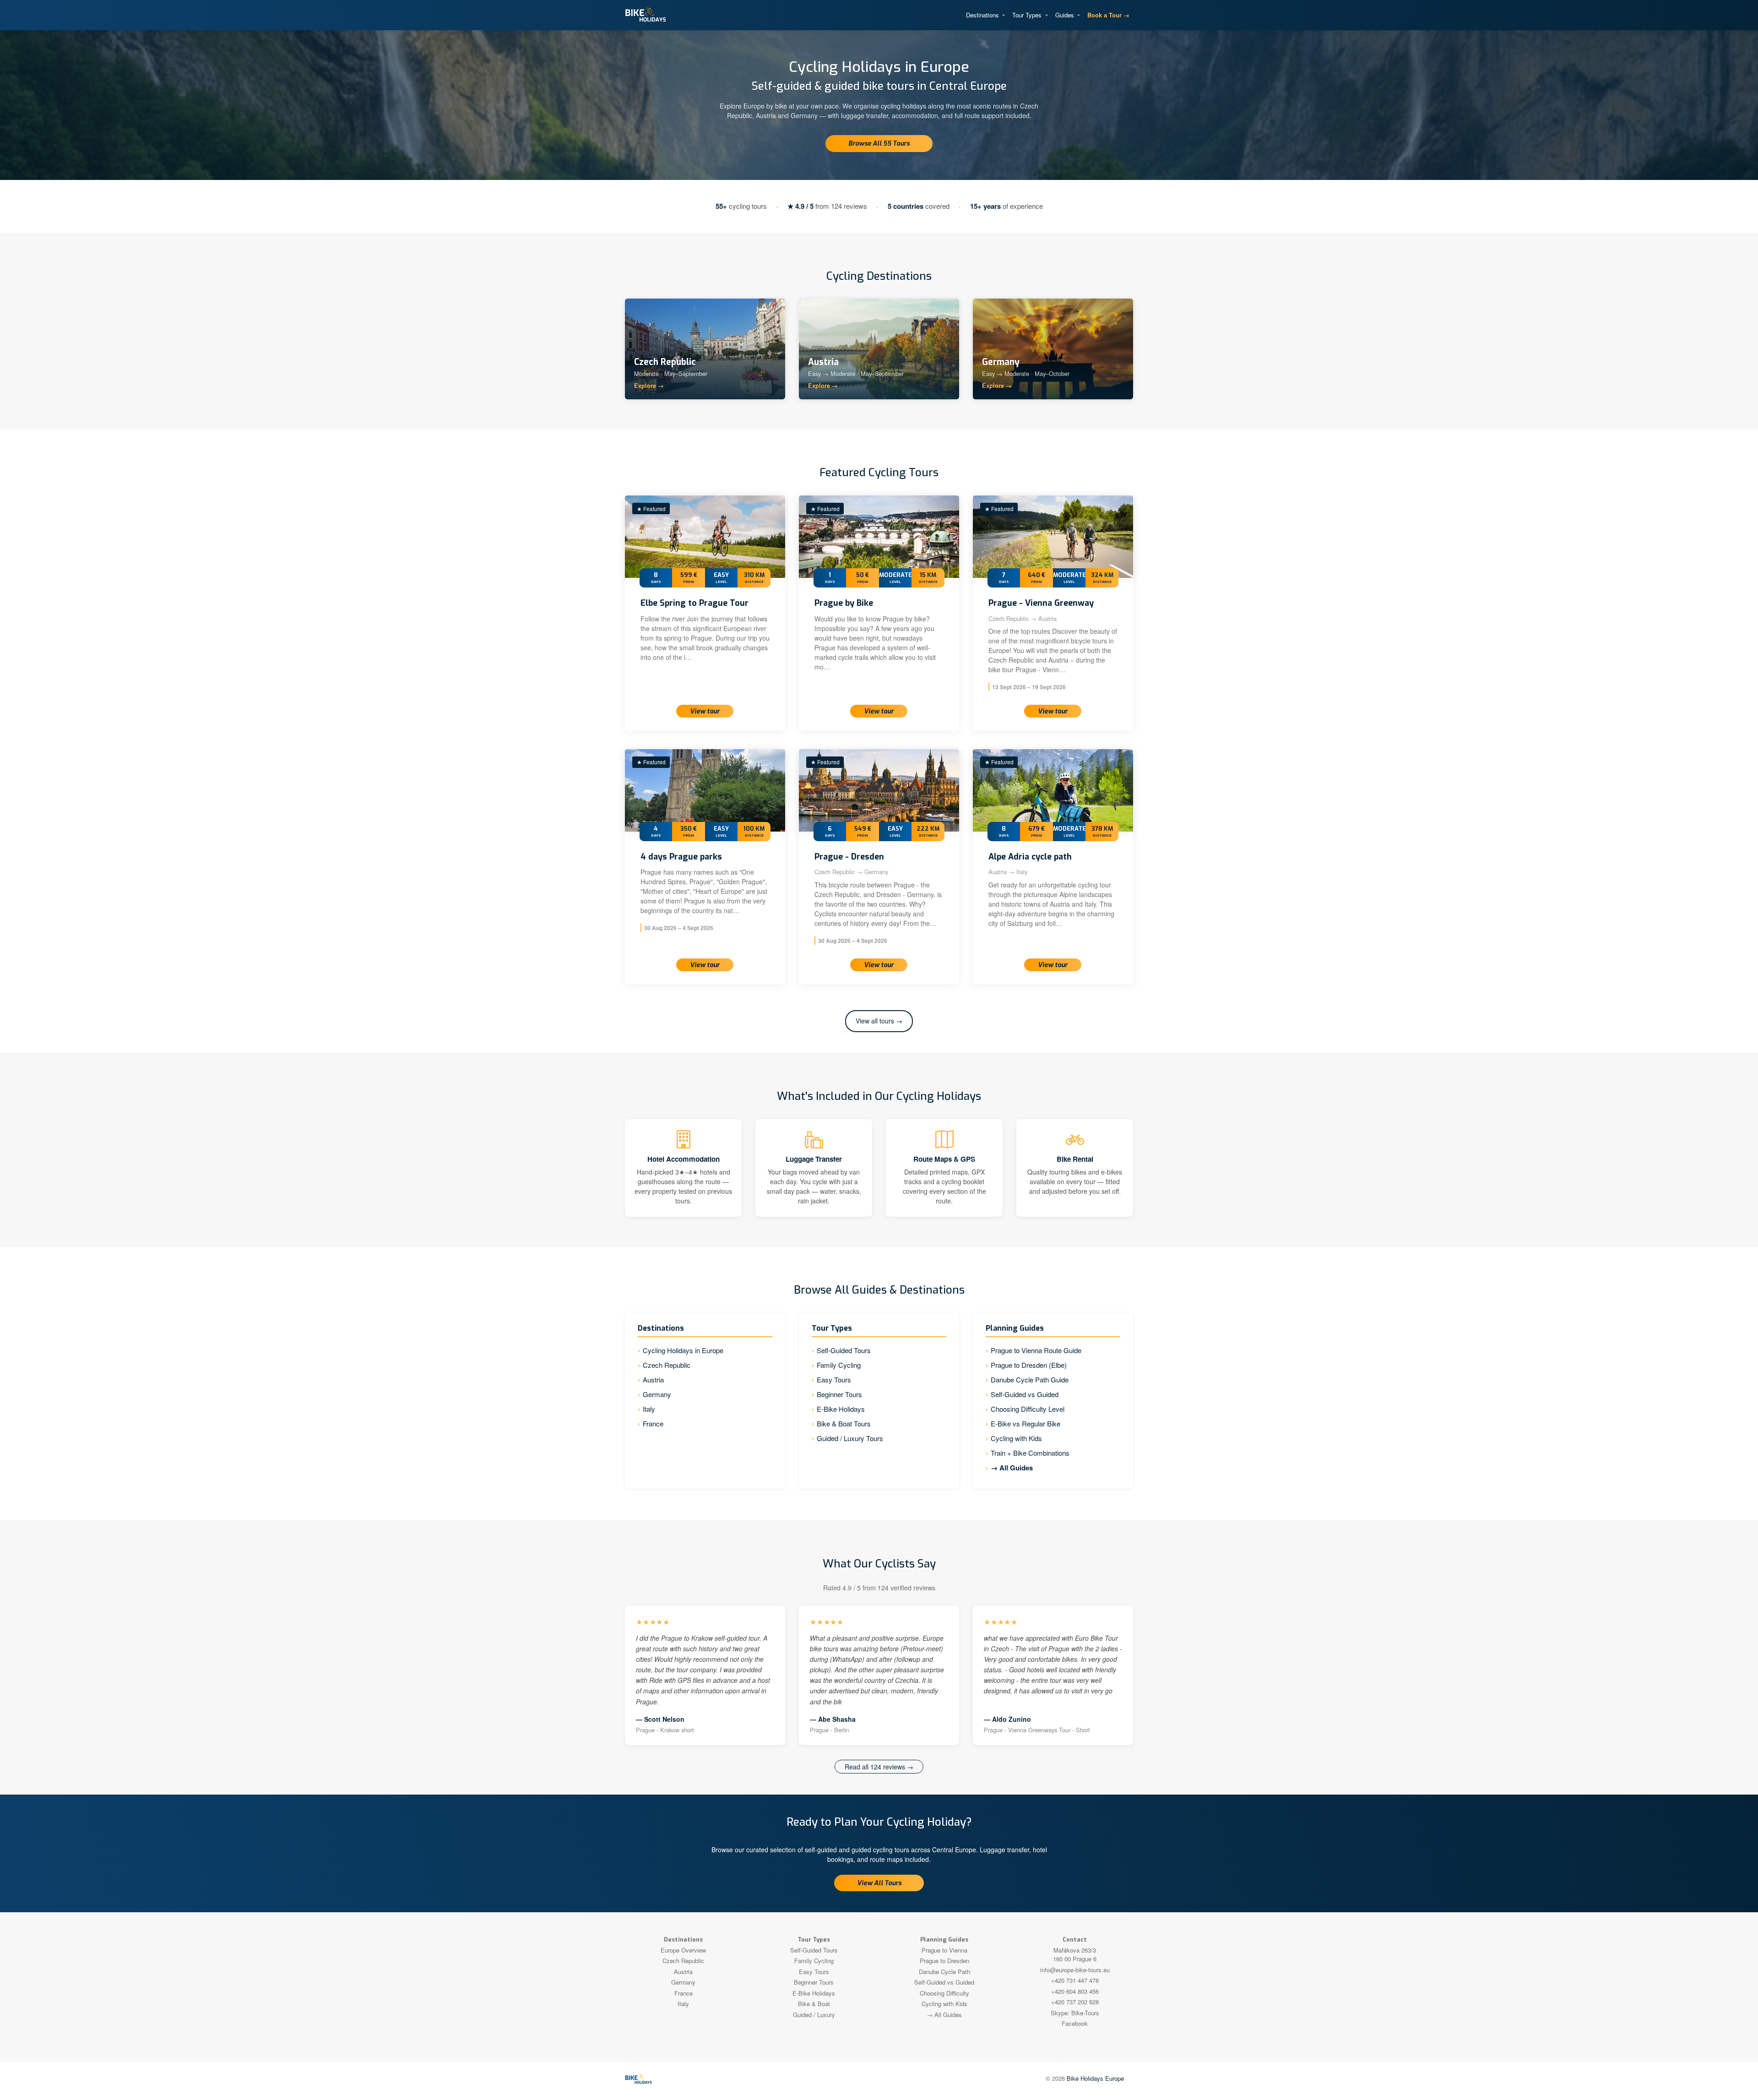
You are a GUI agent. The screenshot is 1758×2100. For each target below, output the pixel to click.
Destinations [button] (983, 15)
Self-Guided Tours (844, 1350)
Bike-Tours (1085, 2013)
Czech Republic (667, 1365)
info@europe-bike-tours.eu (1075, 1970)
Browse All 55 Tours (879, 144)
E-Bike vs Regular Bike (1025, 1423)
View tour (705, 711)
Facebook (1075, 2023)
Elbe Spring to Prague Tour (695, 603)
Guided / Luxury (814, 2015)
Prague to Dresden (944, 1961)
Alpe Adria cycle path (1030, 857)
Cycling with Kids (1016, 1438)
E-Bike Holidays (841, 1409)
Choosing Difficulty (944, 1993)
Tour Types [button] (1028, 15)
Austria (653, 1379)
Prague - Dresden (849, 857)
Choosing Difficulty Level (1028, 1409)
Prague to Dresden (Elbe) (1029, 1365)
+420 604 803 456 (1075, 1991)
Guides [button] (1066, 15)
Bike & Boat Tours (844, 1423)
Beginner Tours (839, 1394)
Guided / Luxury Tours (850, 1438)
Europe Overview (683, 1950)
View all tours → (879, 1021)
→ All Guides (1012, 1468)
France (653, 1423)
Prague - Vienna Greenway (1041, 603)
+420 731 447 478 (1075, 1980)
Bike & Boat (814, 2004)
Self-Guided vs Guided (1025, 1394)
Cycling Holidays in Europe (683, 1350)
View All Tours (879, 1883)
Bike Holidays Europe (1095, 2078)
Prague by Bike (844, 603)
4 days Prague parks (681, 857)
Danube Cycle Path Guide (1030, 1379)
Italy (649, 1409)
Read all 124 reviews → (879, 1767)
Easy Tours (834, 1379)
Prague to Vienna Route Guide (1036, 1350)
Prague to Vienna (944, 1950)
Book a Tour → (1108, 15)
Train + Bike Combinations (1030, 1453)
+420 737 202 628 (1075, 2002)
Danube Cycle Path (944, 1972)
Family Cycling (839, 1365)
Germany (657, 1394)
